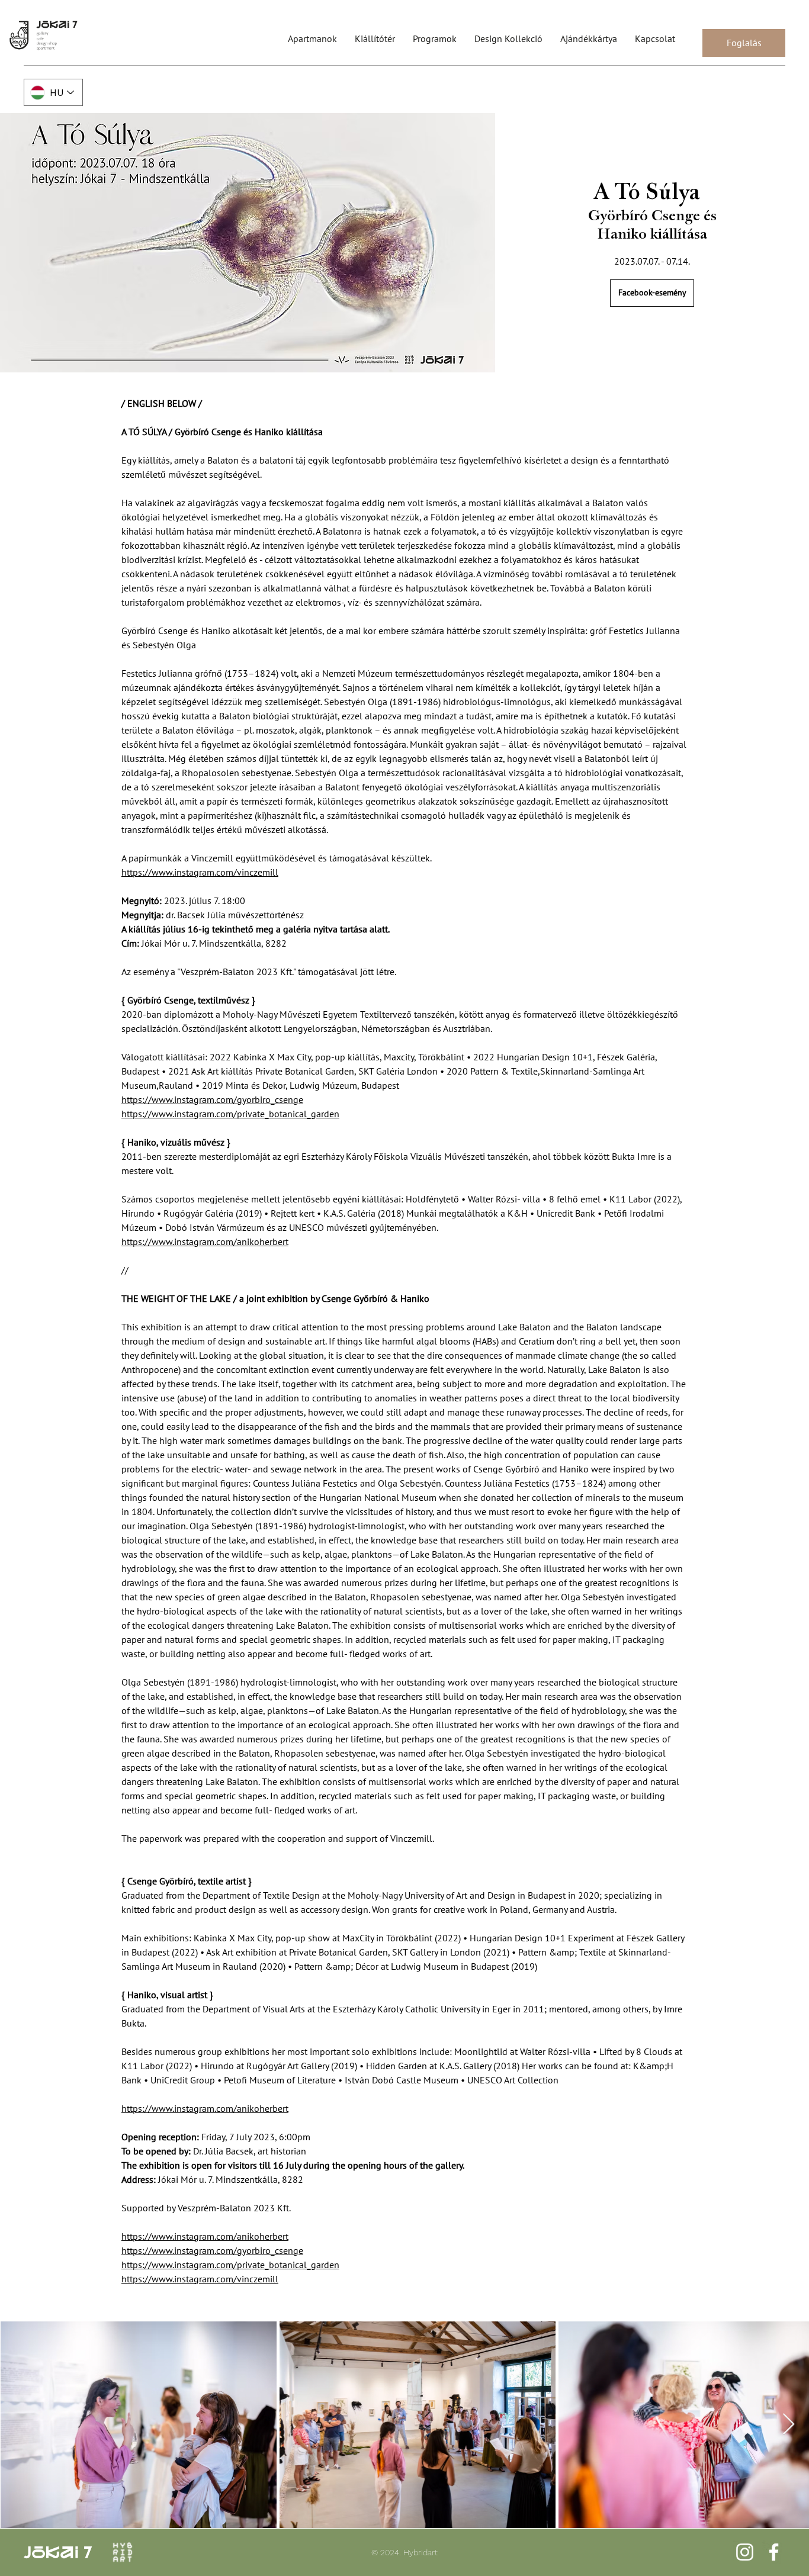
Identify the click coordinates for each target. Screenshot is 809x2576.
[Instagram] (745, 2552)
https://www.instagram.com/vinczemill (200, 872)
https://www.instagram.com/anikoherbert (205, 1242)
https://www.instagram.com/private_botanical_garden (230, 1114)
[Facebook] (774, 2552)
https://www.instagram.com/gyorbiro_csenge (212, 1099)
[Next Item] (789, 2425)
